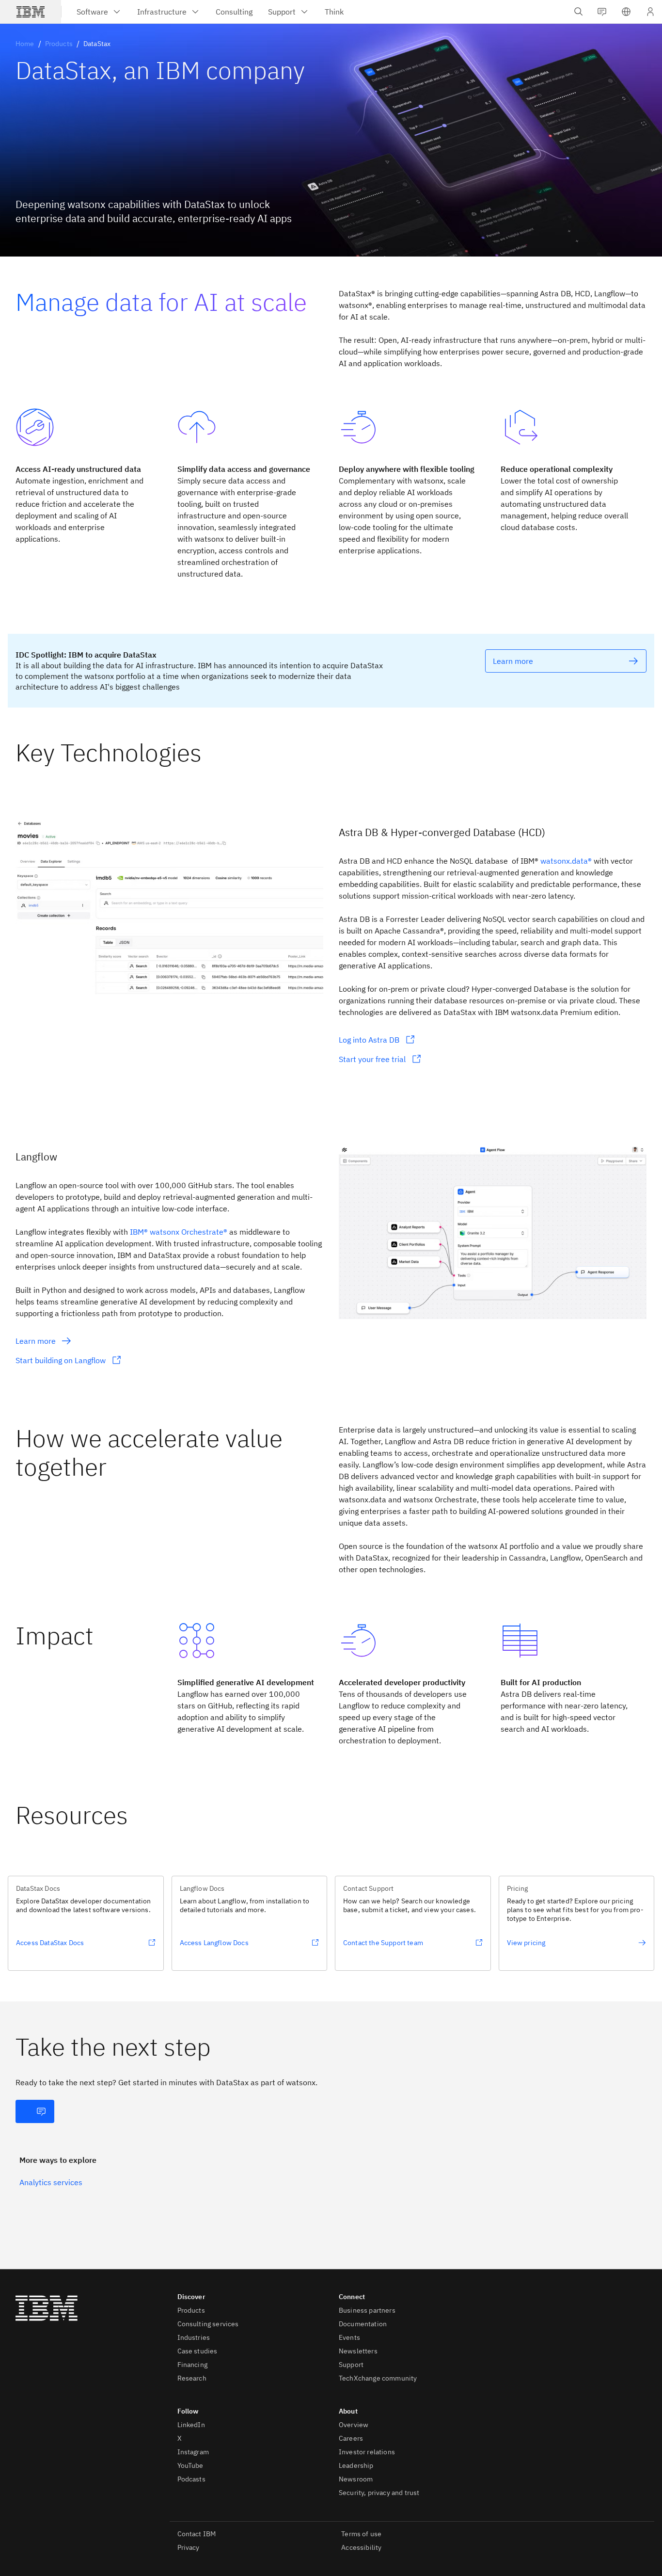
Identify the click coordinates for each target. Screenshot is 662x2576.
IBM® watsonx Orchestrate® (179, 1232)
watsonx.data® (566, 861)
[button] (626, 12)
